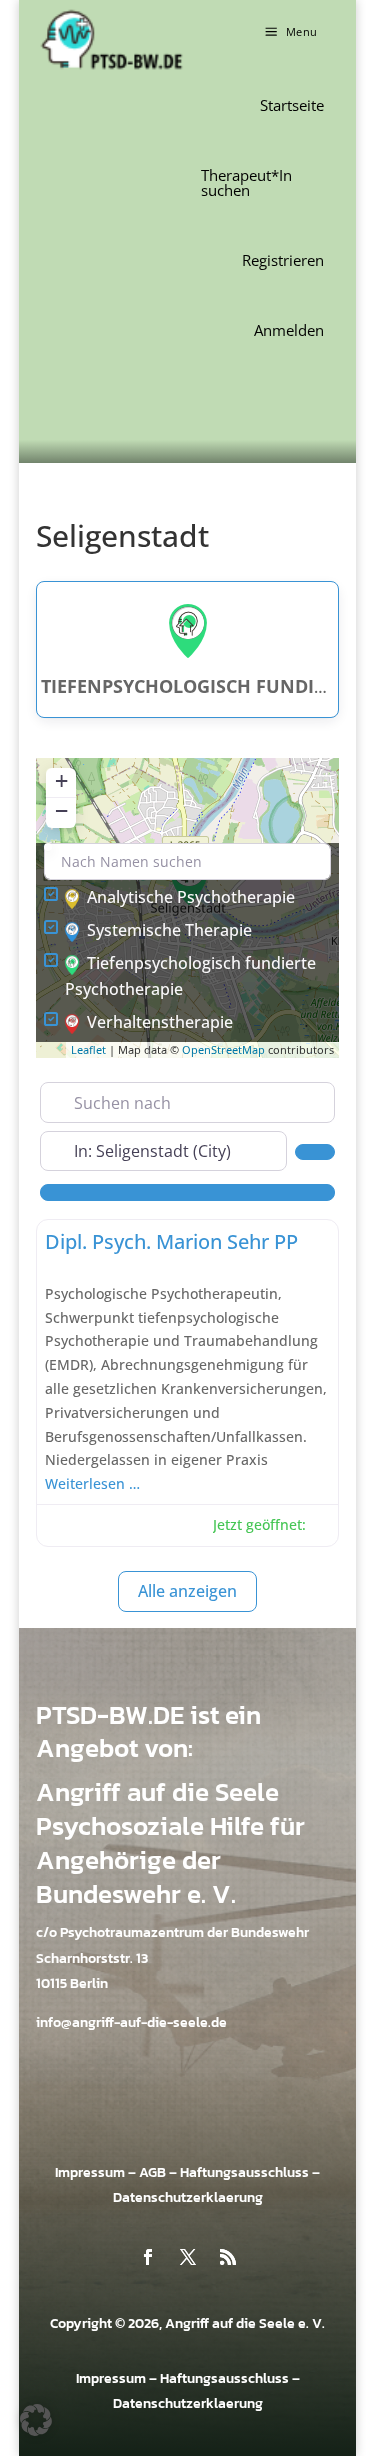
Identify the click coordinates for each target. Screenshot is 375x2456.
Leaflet (88, 1049)
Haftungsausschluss (244, 2172)
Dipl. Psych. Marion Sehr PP (171, 1241)
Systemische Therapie (169, 930)
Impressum (90, 2172)
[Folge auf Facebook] (148, 2257)
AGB (152, 2172)
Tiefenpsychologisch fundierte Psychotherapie (190, 976)
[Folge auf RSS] (228, 2257)
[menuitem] (292, 105)
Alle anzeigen (187, 1591)
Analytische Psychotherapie (191, 897)
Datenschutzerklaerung (188, 2197)
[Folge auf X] (188, 2257)
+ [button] (61, 780)
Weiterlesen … (92, 1483)
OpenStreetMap (223, 1049)
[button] (289, 31)
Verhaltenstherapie (160, 1022)
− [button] (61, 810)
